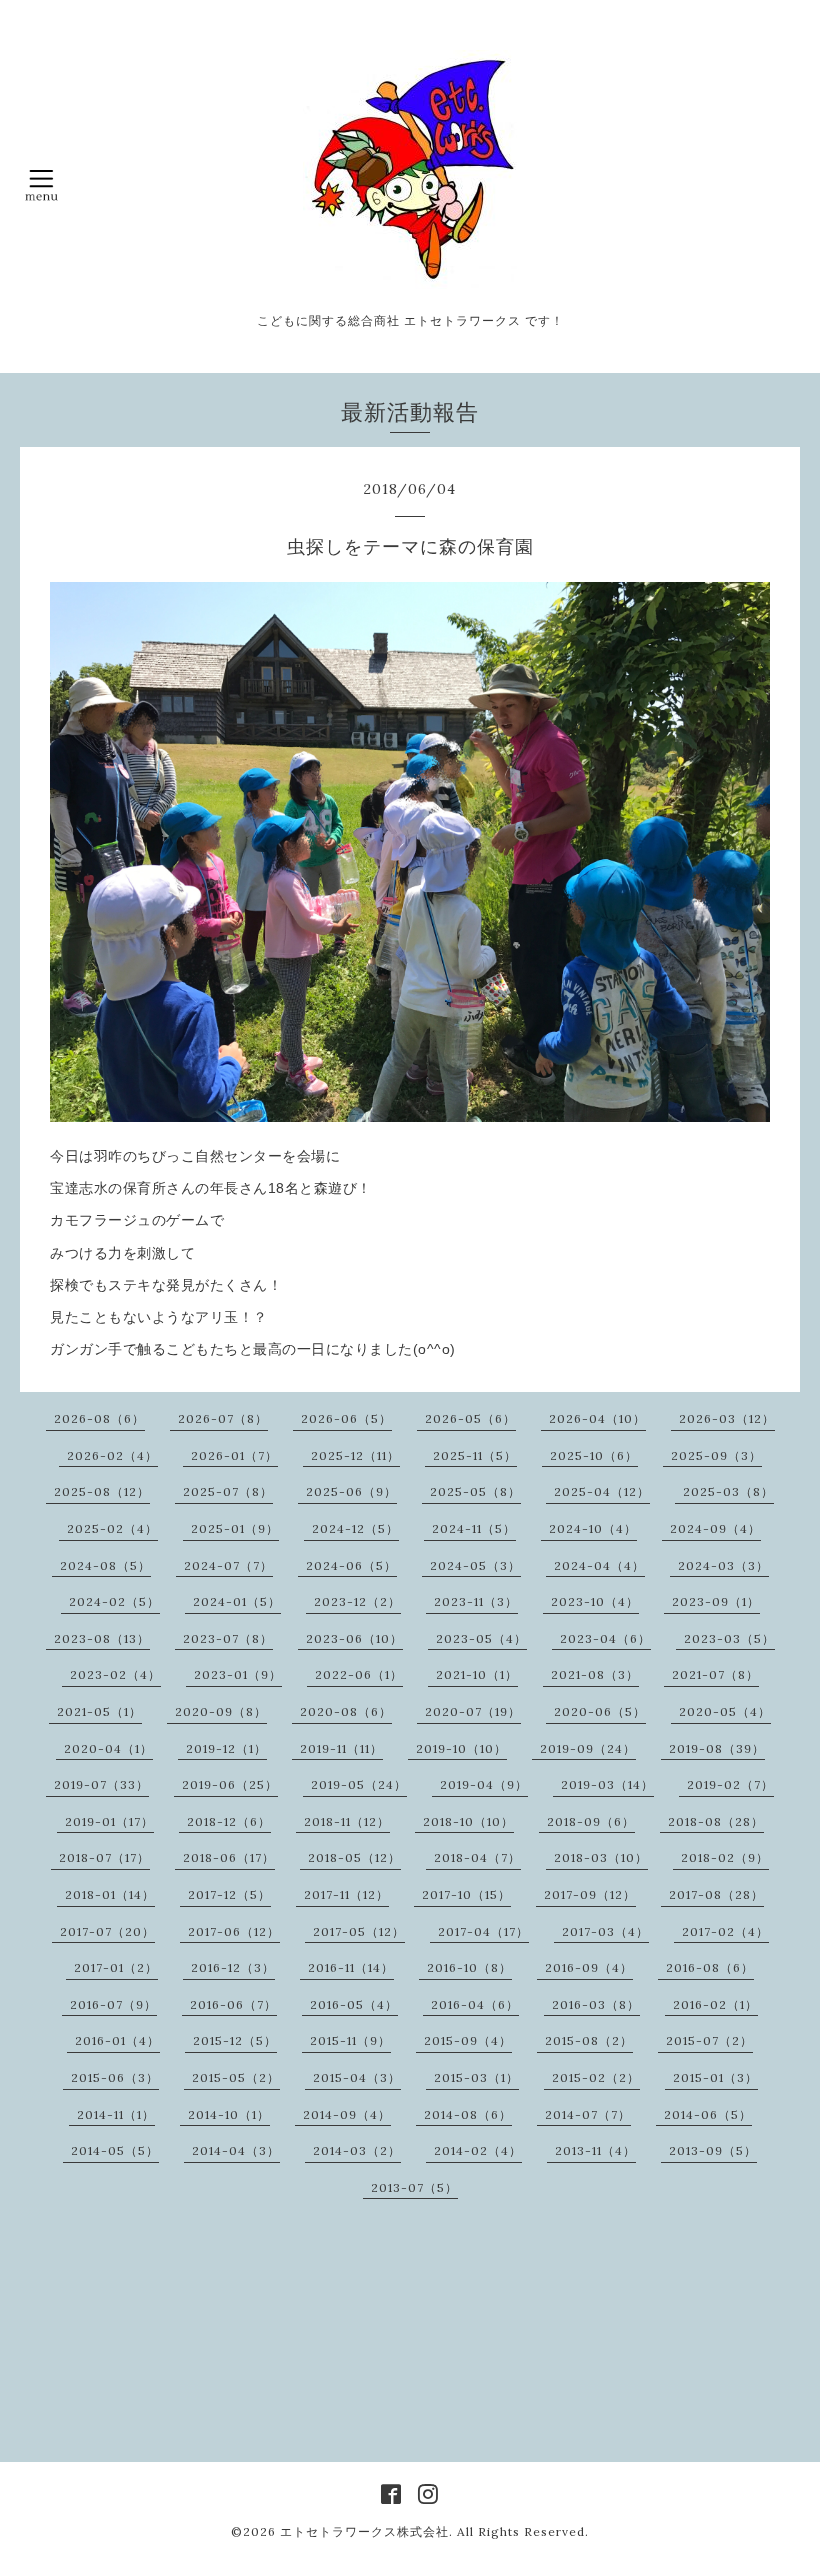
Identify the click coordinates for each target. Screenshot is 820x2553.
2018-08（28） (716, 1821)
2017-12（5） (229, 1894)
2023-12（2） (357, 1601)
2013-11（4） (595, 2150)
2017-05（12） (359, 1931)
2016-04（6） (475, 2004)
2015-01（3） (715, 2077)
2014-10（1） (229, 2114)
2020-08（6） (346, 1711)
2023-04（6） (605, 1638)
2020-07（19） (473, 1711)
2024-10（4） (593, 1528)
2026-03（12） (727, 1418)
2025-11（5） (475, 1455)
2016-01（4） (117, 2040)
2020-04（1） (108, 1748)
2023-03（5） (729, 1638)
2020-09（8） (221, 1711)
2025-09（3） (716, 1455)
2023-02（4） (115, 1674)
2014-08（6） (468, 2114)
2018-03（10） (601, 1857)
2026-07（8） (223, 1418)
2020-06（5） (600, 1711)
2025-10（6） (594, 1455)
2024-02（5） (114, 1601)
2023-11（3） (476, 1601)
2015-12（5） (235, 2040)
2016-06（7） (233, 2004)
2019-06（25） (230, 1784)
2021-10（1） (477, 1674)
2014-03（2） (357, 2150)
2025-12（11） (355, 1455)
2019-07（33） (101, 1784)
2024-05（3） (475, 1565)
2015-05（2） (236, 2077)
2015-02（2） (596, 2077)
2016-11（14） (351, 1967)
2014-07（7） (588, 2114)
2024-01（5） (237, 1601)
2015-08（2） (589, 2040)
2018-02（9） (725, 1857)
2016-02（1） (715, 2004)
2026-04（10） (597, 1418)
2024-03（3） (723, 1565)
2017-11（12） (346, 1894)
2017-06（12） (234, 1931)
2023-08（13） (102, 1638)
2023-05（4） (481, 1638)
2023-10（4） (595, 1601)
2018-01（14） (110, 1894)
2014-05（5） (115, 2150)
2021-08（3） (595, 1674)
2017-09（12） (590, 1894)
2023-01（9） (238, 1674)
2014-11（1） (116, 2114)
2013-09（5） (713, 2150)
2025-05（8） (475, 1491)
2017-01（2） (116, 1967)
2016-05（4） (354, 2004)
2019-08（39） (717, 1748)
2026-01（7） (234, 1455)
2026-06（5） (346, 1418)
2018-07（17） (104, 1857)
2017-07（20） (107, 1931)
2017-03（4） (605, 1931)
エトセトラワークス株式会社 (364, 2531)
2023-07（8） (228, 1638)
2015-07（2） (709, 2040)
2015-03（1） (476, 2077)
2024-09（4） (715, 1528)
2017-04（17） (483, 1931)
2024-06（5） (351, 1565)
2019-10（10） (461, 1748)
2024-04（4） (599, 1565)
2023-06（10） (354, 1638)
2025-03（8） (728, 1491)
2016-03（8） (596, 2004)
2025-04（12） (602, 1491)
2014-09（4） (347, 2114)
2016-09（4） (589, 1967)
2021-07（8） (715, 1674)
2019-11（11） (341, 1748)
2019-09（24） (588, 1748)
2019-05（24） (359, 1784)
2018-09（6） (591, 1821)
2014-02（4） (478, 2150)
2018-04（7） (477, 1857)
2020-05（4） (725, 1711)
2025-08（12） (102, 1491)
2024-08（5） (105, 1565)
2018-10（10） (468, 1821)
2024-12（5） (355, 1528)
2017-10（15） (466, 1894)
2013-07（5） (414, 2187)
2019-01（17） (109, 1821)
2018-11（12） (347, 1821)
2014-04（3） (236, 2150)
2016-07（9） (113, 2004)
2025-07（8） (228, 1491)
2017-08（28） (716, 1894)
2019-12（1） (226, 1748)
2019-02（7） (730, 1784)
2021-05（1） (99, 1711)
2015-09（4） (468, 2040)
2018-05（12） (354, 1857)
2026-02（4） (112, 1455)
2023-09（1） (716, 1601)
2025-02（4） (112, 1528)
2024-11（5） (474, 1528)
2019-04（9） (484, 1784)
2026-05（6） (470, 1418)
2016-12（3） (233, 1967)
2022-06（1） (359, 1674)
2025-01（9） (235, 1528)
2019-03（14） (607, 1784)
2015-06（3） (115, 2077)
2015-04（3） (357, 2077)
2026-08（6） (99, 1418)
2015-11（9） (350, 2040)
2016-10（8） (469, 1967)
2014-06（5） (708, 2114)
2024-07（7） (228, 1565)
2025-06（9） (351, 1491)
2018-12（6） (229, 1821)
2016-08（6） (710, 1967)
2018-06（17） (229, 1857)
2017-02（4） (725, 1931)
